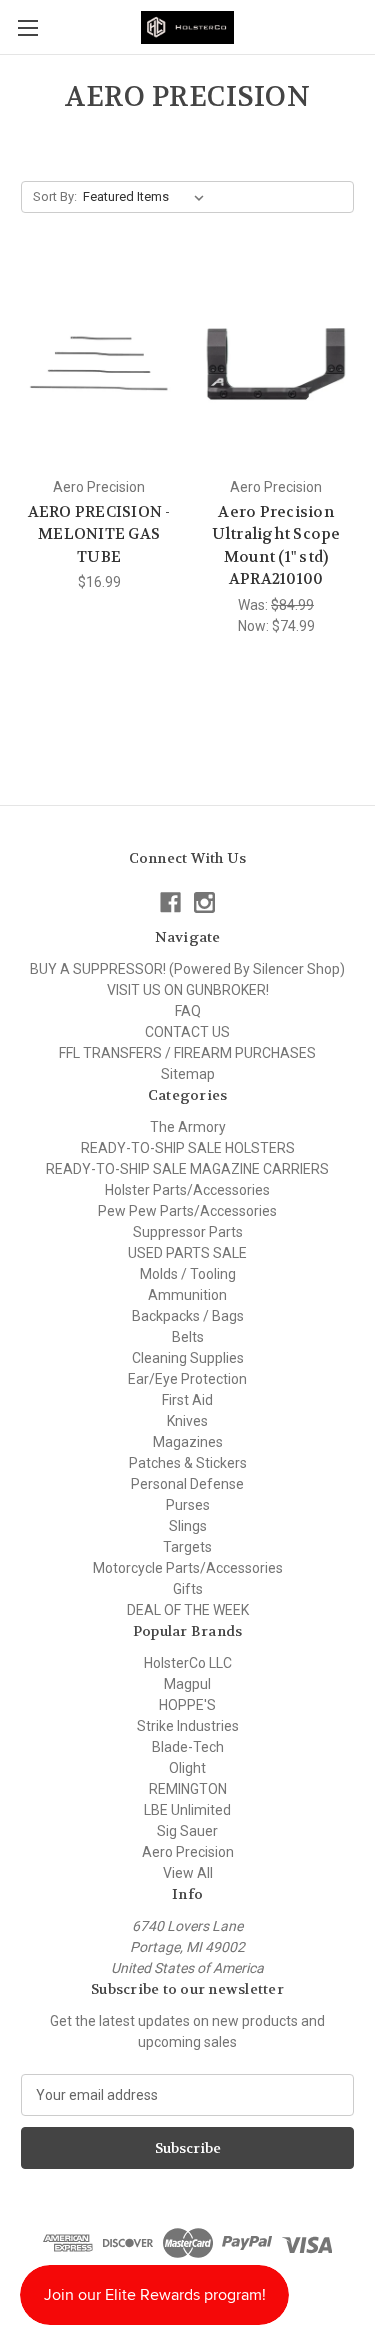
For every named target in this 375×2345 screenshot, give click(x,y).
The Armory (188, 1127)
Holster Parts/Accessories (187, 1190)
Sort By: (55, 196)
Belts (188, 1337)
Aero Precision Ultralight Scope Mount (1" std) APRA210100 (276, 546)
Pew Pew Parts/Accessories (187, 1211)
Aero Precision (188, 1852)
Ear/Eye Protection (187, 1379)
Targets (187, 1547)
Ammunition (187, 1295)
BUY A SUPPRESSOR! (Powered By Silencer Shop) (187, 969)
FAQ (188, 1011)
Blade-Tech (188, 1747)
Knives (187, 1421)
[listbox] (147, 197)
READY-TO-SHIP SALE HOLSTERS (188, 1148)
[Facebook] (170, 902)
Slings (188, 1526)
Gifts (188, 1589)
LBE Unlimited (187, 1810)
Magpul (187, 1684)
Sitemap (188, 1074)
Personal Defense (187, 1484)
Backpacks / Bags (188, 1316)
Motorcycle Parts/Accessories (188, 1568)
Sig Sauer (187, 1831)
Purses (188, 1505)
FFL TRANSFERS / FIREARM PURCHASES (187, 1053)
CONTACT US (187, 1032)
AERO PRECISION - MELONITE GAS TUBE (99, 534)
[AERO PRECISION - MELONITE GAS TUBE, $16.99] (99, 364)
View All (188, 1873)
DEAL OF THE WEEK (188, 1610)
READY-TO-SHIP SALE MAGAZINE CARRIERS (187, 1169)
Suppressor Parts (188, 1232)
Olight (187, 1768)
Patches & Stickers (188, 1463)
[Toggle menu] (27, 27)
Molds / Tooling (188, 1274)
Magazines (188, 1442)
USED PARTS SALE (187, 1253)
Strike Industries (188, 1726)
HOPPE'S (187, 1705)
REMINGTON (188, 1789)
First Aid (187, 1400)
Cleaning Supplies (188, 1358)
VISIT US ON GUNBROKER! (188, 990)
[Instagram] (204, 902)
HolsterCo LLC (188, 1663)
